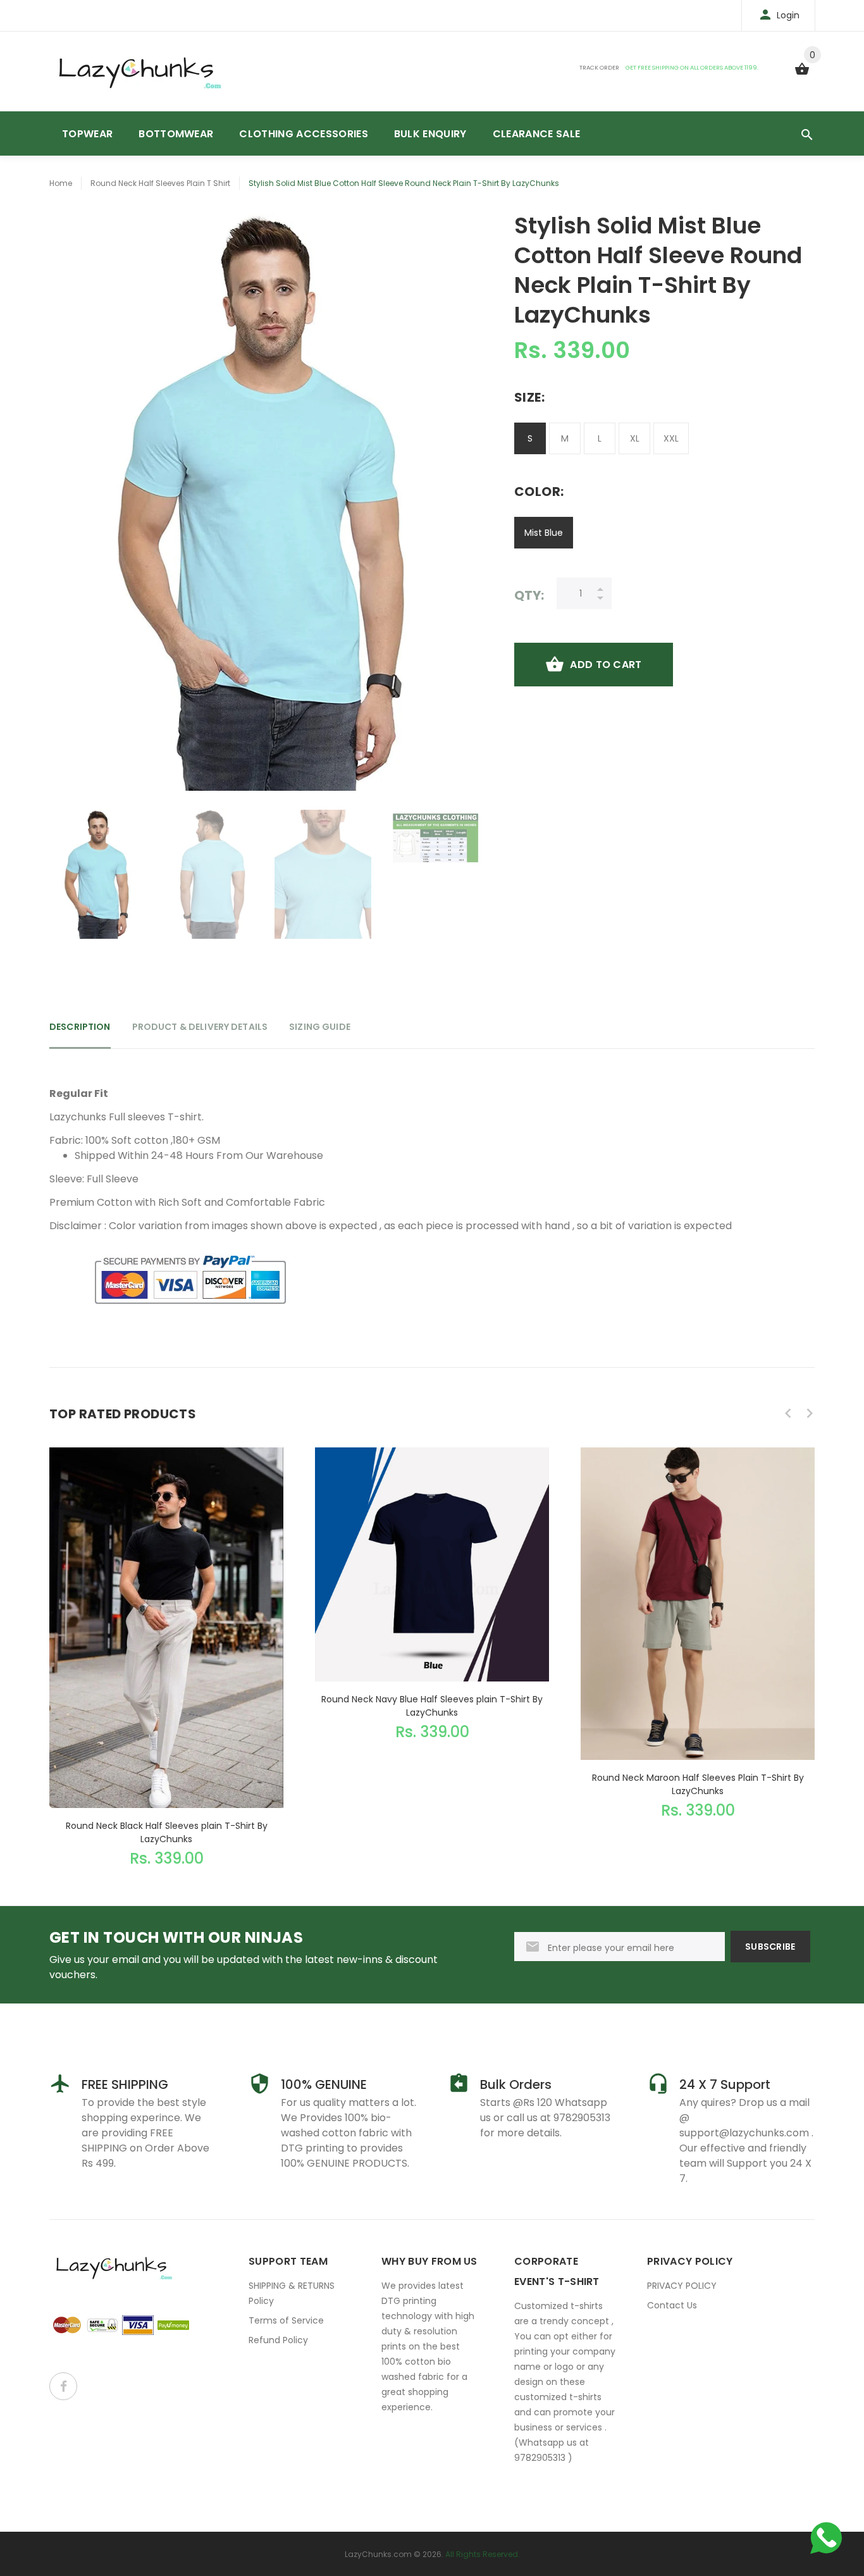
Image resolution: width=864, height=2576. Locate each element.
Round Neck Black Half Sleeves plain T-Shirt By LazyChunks (167, 1832)
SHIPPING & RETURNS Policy (292, 2293)
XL (635, 438)
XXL (671, 438)
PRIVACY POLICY (682, 2286)
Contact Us (672, 2305)
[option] (98, 874)
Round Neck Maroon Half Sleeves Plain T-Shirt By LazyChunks (698, 1784)
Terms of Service (286, 2320)
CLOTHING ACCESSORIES (303, 134)
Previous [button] (788, 1413)
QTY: (529, 595)
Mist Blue (544, 533)
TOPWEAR (87, 134)
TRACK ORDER (599, 67)
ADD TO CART (606, 665)
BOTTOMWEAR (176, 134)
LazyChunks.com (378, 2554)
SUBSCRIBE (770, 1947)
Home (61, 183)
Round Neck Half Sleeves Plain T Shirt (160, 183)
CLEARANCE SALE (536, 134)
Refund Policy (278, 2340)
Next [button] (810, 1413)
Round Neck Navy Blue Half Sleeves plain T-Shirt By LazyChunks (432, 1706)
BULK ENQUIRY (430, 134)
